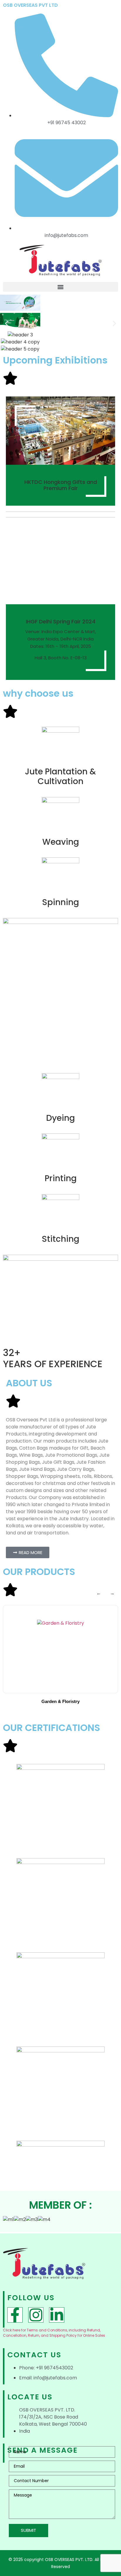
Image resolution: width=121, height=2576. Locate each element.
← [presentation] (99, 1593)
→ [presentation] (112, 1593)
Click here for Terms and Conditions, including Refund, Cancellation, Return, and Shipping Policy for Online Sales (54, 2333)
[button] (60, 287)
